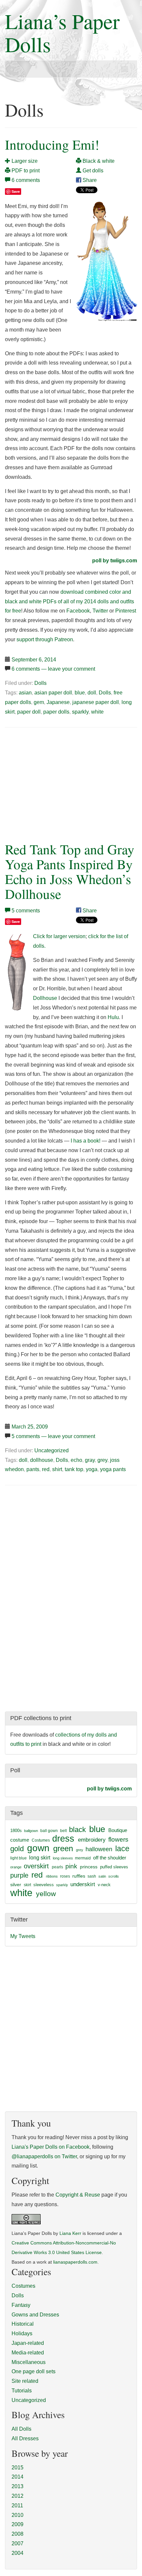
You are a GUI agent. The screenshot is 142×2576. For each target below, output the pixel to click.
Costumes (41, 1840)
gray (90, 1460)
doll (92, 693)
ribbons (52, 1876)
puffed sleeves (114, 1867)
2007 (18, 2543)
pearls (57, 1867)
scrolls (114, 1876)
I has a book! (86, 1141)
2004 (18, 2553)
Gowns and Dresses (35, 2315)
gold (17, 1849)
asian (25, 693)
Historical (23, 2324)
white (97, 712)
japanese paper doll (96, 702)
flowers (118, 1839)
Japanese (58, 702)
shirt (57, 1469)
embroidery (92, 1840)
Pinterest (126, 611)
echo (76, 1460)
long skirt (40, 1858)
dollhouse (42, 1460)
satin (102, 1876)
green (63, 1849)
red (46, 1469)
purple (19, 1875)
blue (80, 693)
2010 (18, 2515)
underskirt (83, 1884)
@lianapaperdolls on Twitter (44, 2156)
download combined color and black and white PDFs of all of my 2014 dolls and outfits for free (70, 601)
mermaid (83, 1858)
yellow (46, 1894)
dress (63, 1838)
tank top (74, 1469)
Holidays (22, 2333)
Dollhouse (45, 998)
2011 (17, 2505)
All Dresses (25, 2438)
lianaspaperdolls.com (75, 2262)
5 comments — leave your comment (53, 1436)
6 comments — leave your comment (53, 669)
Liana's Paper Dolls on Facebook (51, 2147)
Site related (25, 2381)
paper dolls (56, 712)
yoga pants (113, 1469)
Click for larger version (59, 936)
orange (16, 1867)
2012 (18, 2496)
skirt (27, 1885)
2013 (18, 2486)
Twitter (100, 611)
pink (71, 1866)
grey (102, 1460)
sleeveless (44, 1885)
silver (16, 1885)
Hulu (113, 1017)
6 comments (26, 180)
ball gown (49, 1831)
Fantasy (21, 2305)
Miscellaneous (29, 2362)
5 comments (26, 911)
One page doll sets (34, 2371)
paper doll (29, 712)
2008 (18, 2534)
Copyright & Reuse (78, 2195)
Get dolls (92, 171)
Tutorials (22, 2391)
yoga (92, 1469)
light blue (18, 1858)
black (77, 1830)
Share (89, 180)
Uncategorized (52, 1450)
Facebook (78, 611)
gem (39, 702)
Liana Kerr (70, 2233)
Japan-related (28, 2343)
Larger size (24, 161)
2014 (18, 2477)
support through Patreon (45, 639)
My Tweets (23, 1936)
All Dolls (21, 2429)
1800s (16, 1831)
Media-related (28, 2353)
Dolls (40, 683)
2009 (18, 2524)
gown (38, 1848)
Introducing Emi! (52, 144)
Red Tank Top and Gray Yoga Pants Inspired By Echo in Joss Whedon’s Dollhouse (70, 871)
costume (20, 1840)
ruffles (79, 1876)
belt (63, 1831)
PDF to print (25, 171)
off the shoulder (110, 1858)
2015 (18, 2468)
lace (122, 1849)
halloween (99, 1849)
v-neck (104, 1885)
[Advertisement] (60, 783)
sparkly (80, 712)
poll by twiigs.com (115, 561)
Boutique (118, 1830)
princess (89, 1867)
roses (65, 1876)
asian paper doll (53, 693)
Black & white (98, 161)
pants (33, 1469)
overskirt (36, 1866)
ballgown (31, 1831)
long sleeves (63, 1858)
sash (92, 1876)
